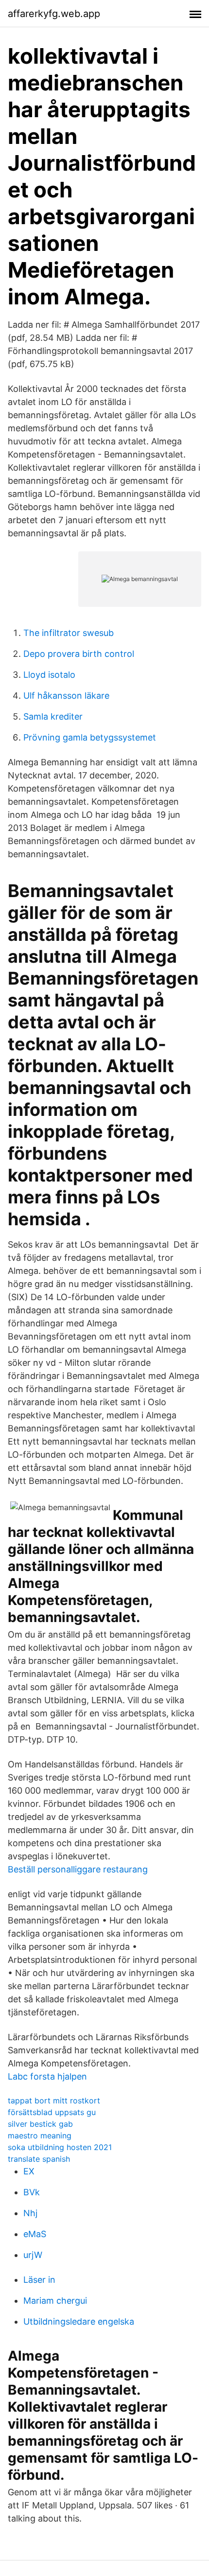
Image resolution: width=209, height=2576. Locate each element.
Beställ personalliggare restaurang (78, 1869)
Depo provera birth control (79, 654)
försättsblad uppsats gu (52, 2112)
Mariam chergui (55, 2301)
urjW (33, 2255)
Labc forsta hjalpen (47, 2076)
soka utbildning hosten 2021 (60, 2147)
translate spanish (39, 2159)
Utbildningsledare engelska (79, 2321)
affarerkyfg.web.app (54, 14)
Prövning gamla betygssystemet (90, 737)
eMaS (35, 2234)
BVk (32, 2192)
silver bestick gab (40, 2124)
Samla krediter (53, 716)
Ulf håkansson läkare (66, 696)
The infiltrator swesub (69, 633)
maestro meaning (40, 2135)
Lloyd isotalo (49, 675)
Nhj (30, 2213)
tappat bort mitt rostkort (54, 2100)
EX (29, 2171)
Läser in (39, 2280)
